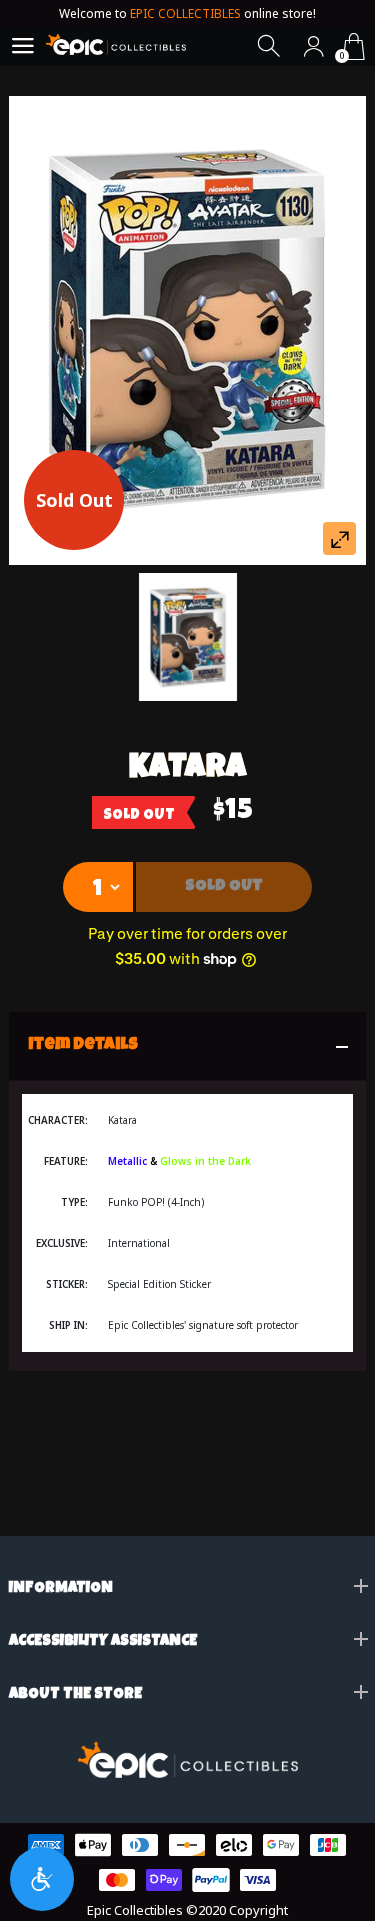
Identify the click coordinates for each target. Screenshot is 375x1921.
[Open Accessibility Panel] (42, 1879)
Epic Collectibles (135, 1910)
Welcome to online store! (187, 13)
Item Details (83, 1045)
